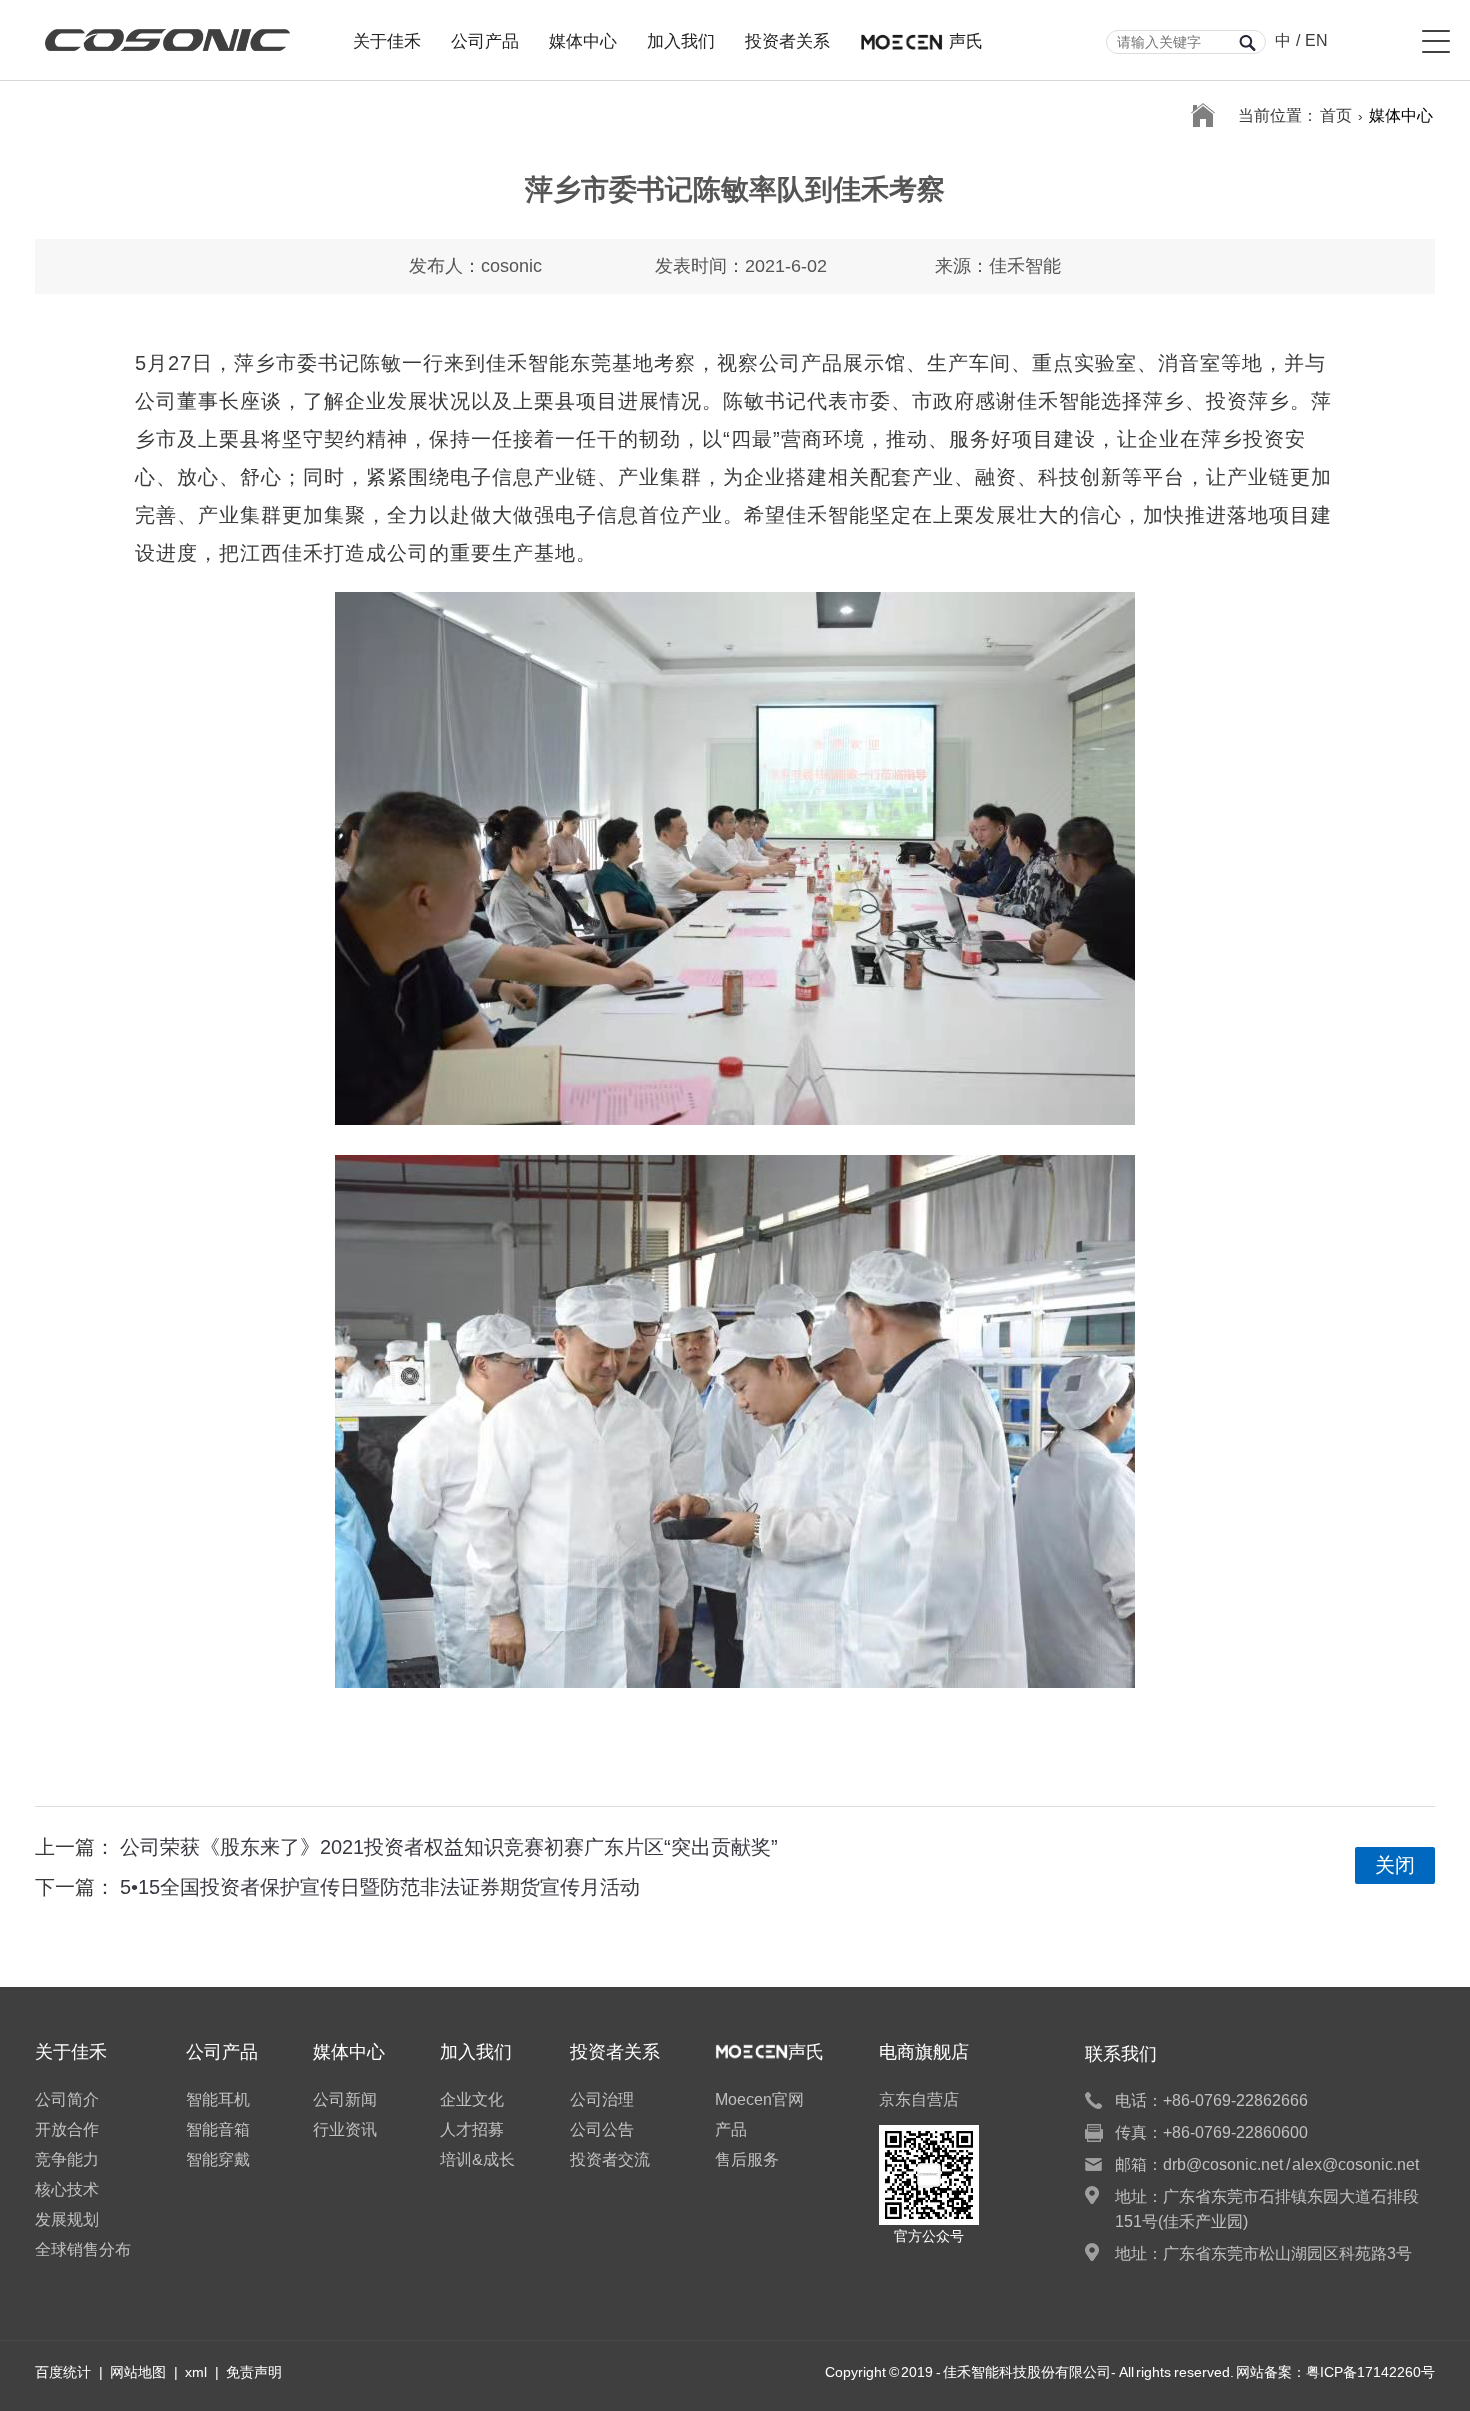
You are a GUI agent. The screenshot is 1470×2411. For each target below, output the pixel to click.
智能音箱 (218, 2129)
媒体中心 (583, 39)
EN (1316, 40)
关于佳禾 (387, 39)
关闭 (1395, 1865)
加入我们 (681, 39)
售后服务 (747, 2159)
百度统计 (63, 2372)
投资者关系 (787, 39)
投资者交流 (610, 2159)
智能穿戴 (218, 2159)
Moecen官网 (759, 2099)
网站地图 (138, 2372)
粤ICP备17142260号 (1370, 2372)
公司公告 (602, 2129)
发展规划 (67, 2219)
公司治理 (602, 2099)
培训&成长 (477, 2159)
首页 (1336, 115)
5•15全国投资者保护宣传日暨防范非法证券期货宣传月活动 (380, 1887)
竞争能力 (67, 2159)
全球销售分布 (83, 2249)
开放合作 (67, 2129)
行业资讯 (345, 2129)
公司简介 (67, 2099)
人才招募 (472, 2129)
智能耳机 (218, 2099)
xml (196, 2372)
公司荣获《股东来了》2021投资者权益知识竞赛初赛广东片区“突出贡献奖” (449, 1847)
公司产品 (485, 39)
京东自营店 (919, 2099)
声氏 (966, 39)
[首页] (1203, 116)
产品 (731, 2129)
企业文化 (472, 2099)
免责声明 (254, 2372)
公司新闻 (345, 2099)
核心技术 (67, 2189)
